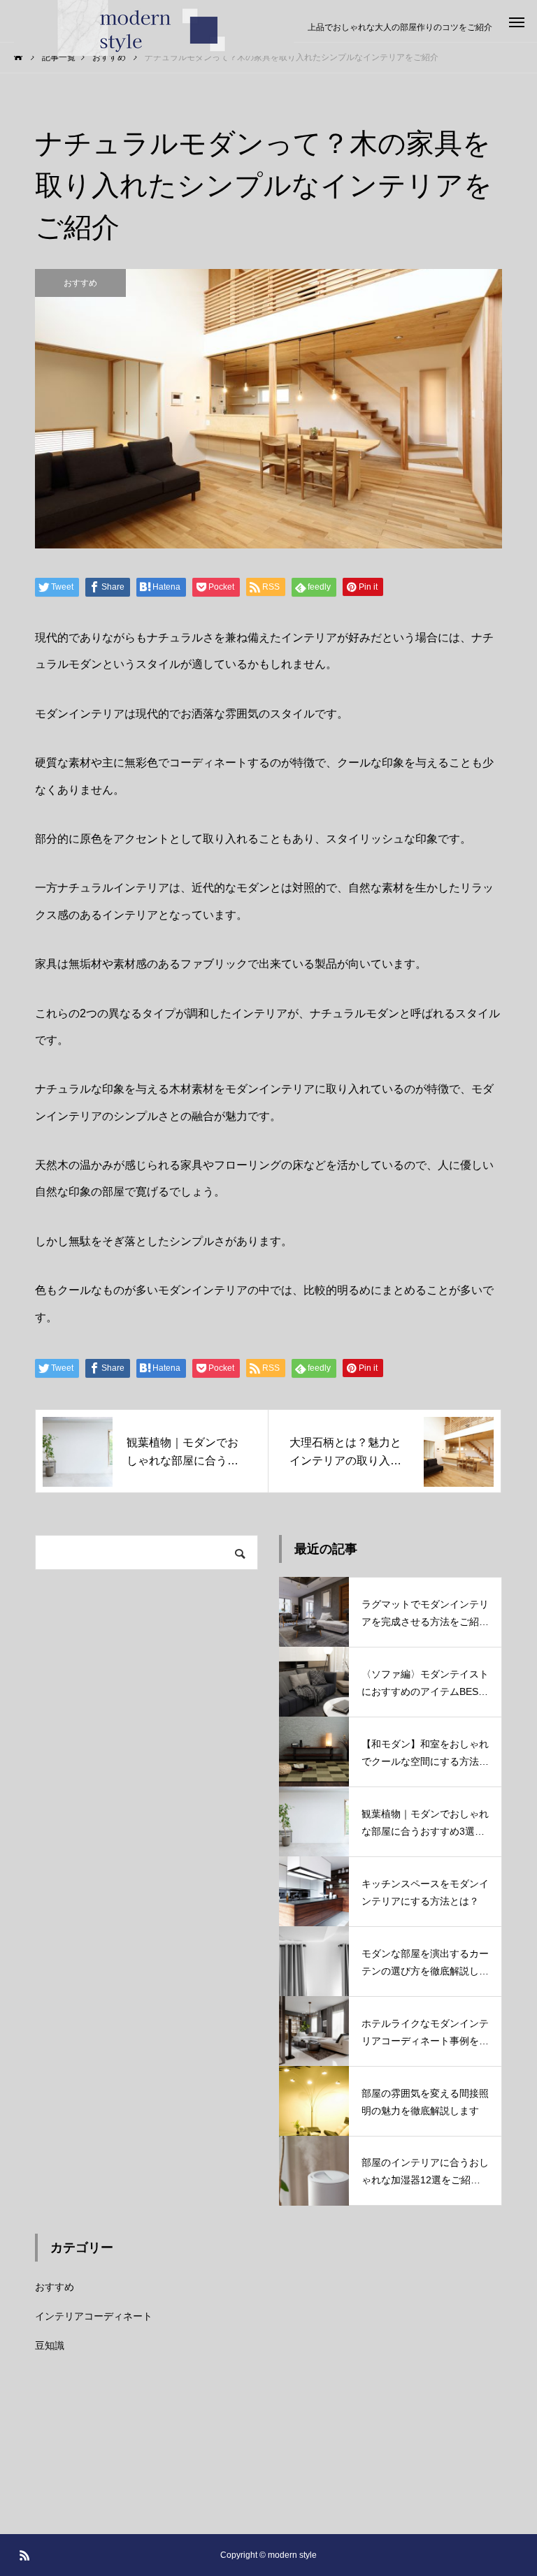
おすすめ (80, 283)
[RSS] (24, 2555)
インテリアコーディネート (94, 2316)
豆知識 (50, 2345)
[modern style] (154, 28)
